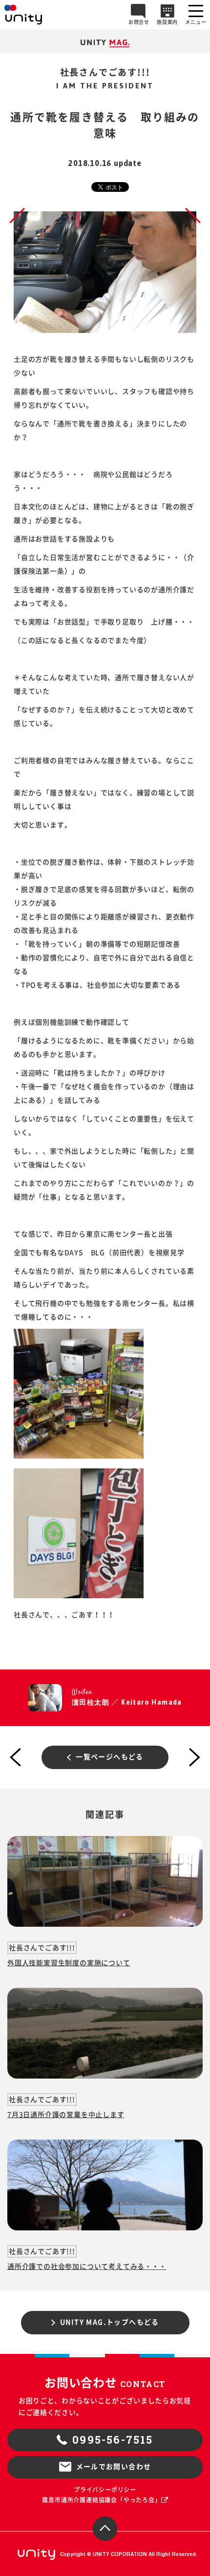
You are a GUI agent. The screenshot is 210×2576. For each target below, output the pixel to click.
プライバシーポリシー (105, 2490)
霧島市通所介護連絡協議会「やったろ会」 (101, 2500)
